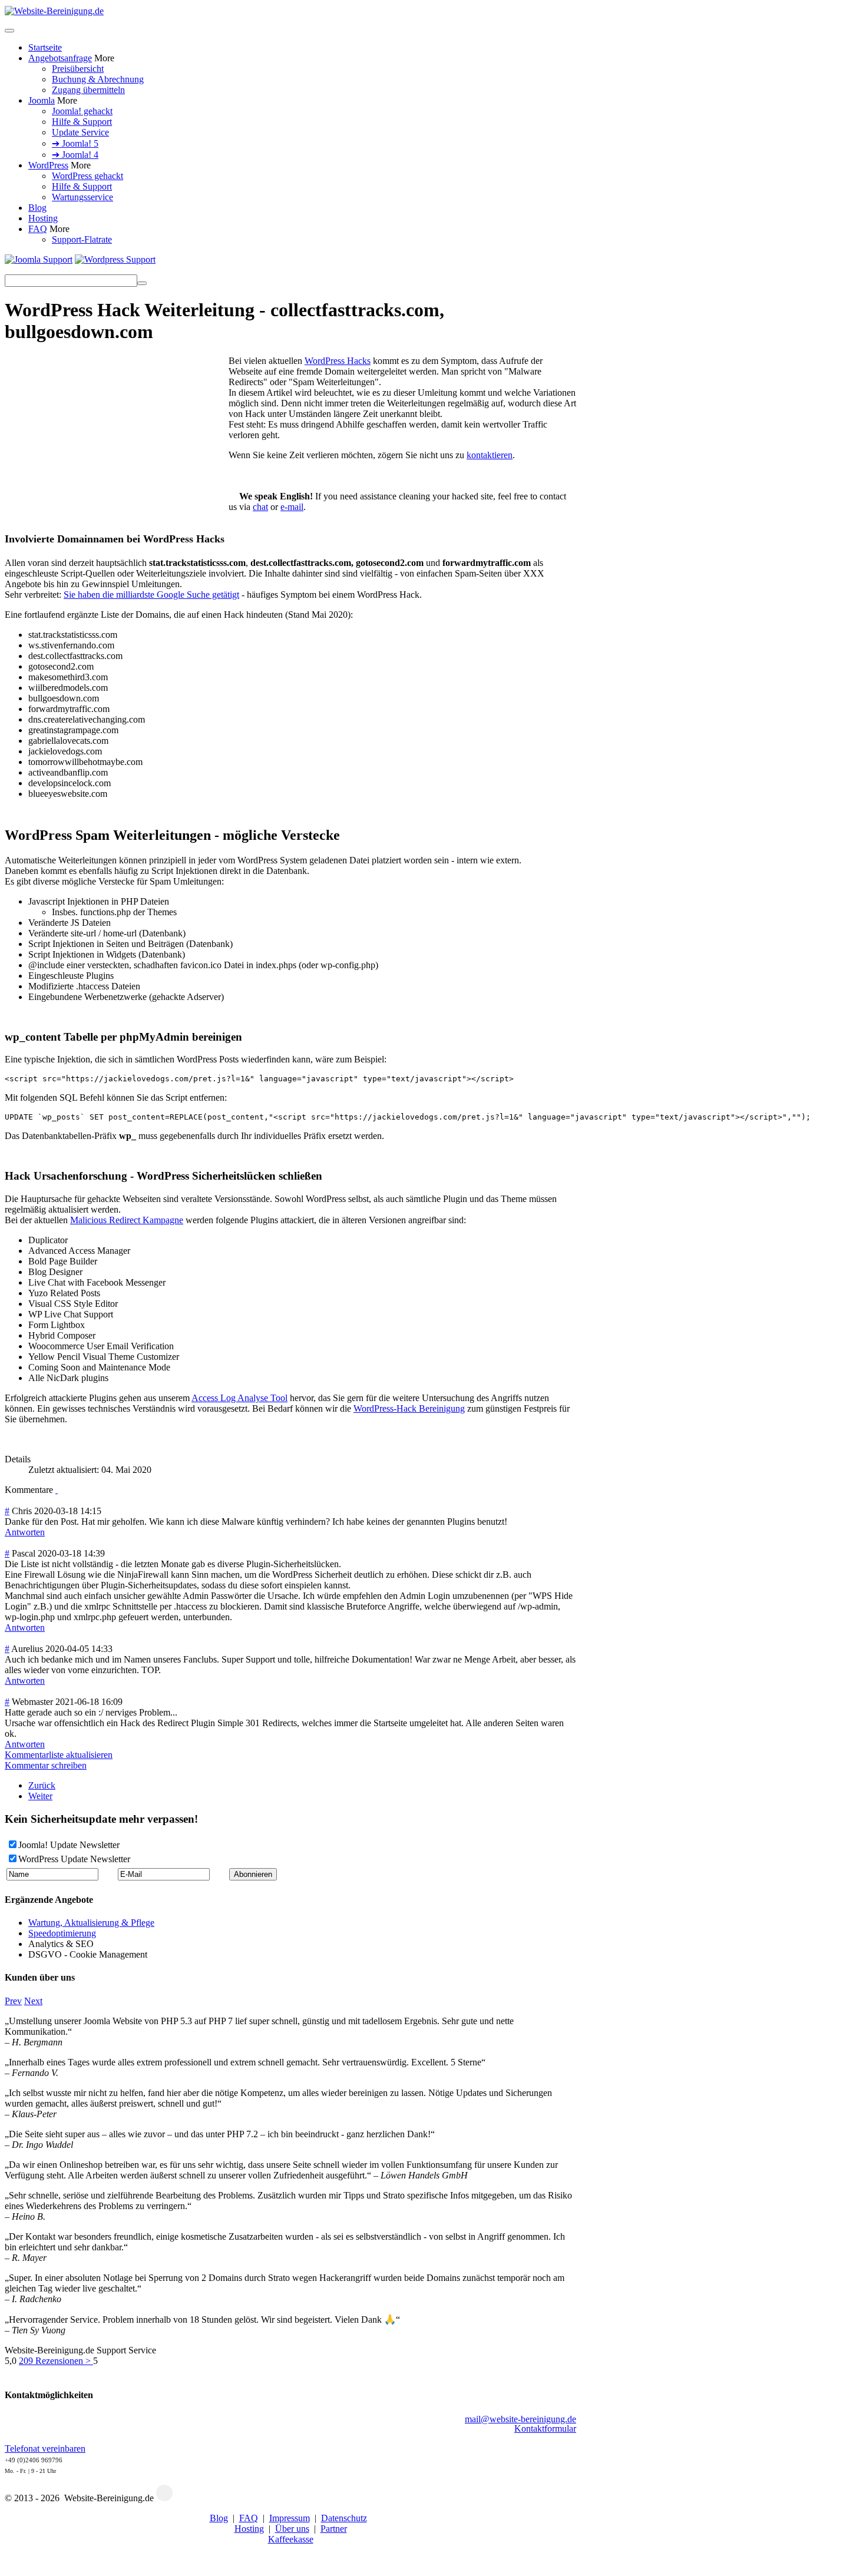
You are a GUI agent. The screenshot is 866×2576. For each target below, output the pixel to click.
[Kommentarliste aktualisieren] (57, 1490)
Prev (13, 2001)
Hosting (43, 218)
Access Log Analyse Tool (239, 1398)
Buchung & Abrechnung (98, 79)
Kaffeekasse (291, 2539)
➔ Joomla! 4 (75, 155)
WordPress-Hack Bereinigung (409, 1408)
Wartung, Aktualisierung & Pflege (91, 1923)
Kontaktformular (545, 2428)
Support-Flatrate (82, 239)
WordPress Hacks (338, 361)
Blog (37, 208)
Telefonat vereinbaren (45, 2448)
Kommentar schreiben (46, 1765)
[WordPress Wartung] (115, 259)
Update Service (80, 132)
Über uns (292, 2529)
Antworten (25, 1532)
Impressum (290, 2518)
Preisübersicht (78, 69)
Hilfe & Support (82, 122)
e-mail (292, 507)
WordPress (48, 165)
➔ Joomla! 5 (75, 143)
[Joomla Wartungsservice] (39, 259)
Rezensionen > (56, 2361)
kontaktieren (490, 455)
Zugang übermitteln (88, 90)
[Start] (142, 283)
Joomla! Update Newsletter (69, 1845)
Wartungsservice (82, 197)
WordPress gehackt (87, 176)
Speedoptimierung (62, 1933)
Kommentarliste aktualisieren (59, 1755)
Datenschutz (344, 2518)
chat (260, 507)
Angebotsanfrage (60, 58)
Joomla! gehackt (82, 111)
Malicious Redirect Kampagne (127, 1220)
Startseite (45, 47)
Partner (334, 2529)
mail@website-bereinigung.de (520, 2419)
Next (33, 2001)
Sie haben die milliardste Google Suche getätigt (151, 595)
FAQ (38, 229)
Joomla (42, 100)
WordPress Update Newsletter (74, 1859)
